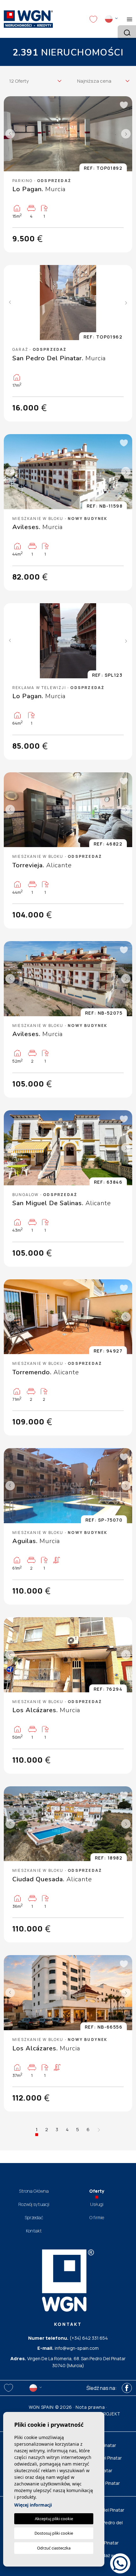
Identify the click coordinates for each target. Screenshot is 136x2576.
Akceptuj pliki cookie (54, 2519)
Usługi (97, 2204)
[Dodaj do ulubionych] (123, 105)
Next (126, 134)
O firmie (97, 2217)
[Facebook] (127, 2388)
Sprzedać (34, 2217)
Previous (10, 134)
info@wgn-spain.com (77, 2348)
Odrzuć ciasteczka (54, 2548)
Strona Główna (34, 2191)
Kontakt (34, 2231)
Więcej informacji (33, 2505)
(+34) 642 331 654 (89, 2338)
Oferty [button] (97, 2191)
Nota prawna (90, 2407)
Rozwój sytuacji (34, 2204)
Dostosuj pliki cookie (54, 2533)
